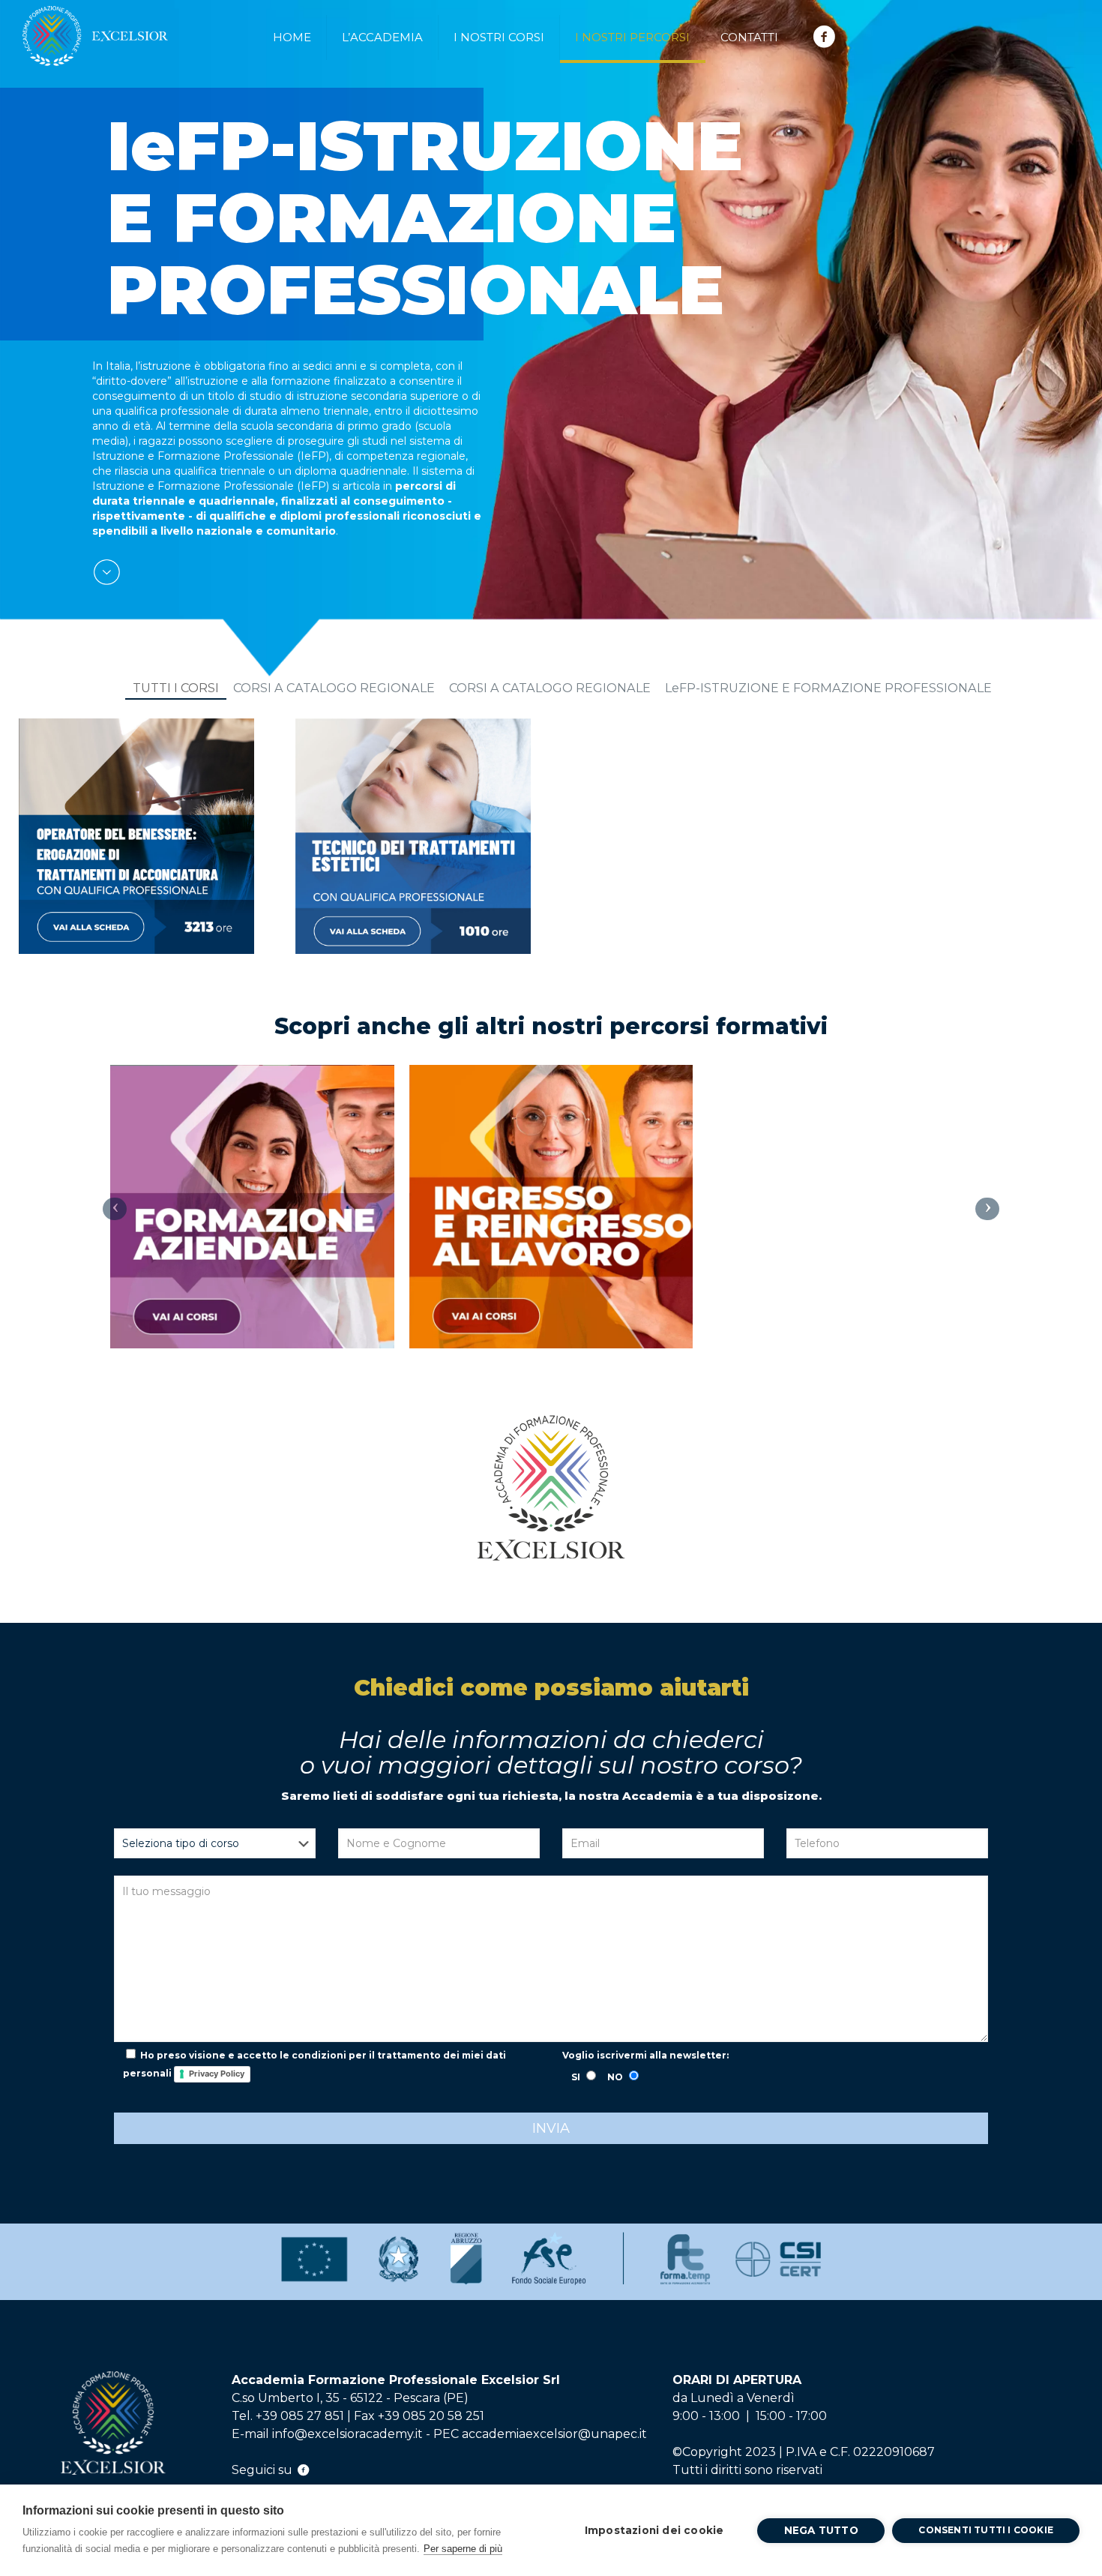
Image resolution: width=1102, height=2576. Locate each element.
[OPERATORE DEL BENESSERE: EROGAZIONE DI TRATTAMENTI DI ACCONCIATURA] (136, 836)
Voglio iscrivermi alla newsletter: (645, 2055)
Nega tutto (821, 2530)
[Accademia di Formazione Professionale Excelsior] (96, 29)
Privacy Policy (217, 2074)
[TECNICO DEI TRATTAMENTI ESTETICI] (413, 836)
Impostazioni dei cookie (654, 2530)
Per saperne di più (463, 2549)
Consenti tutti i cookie (986, 2530)
